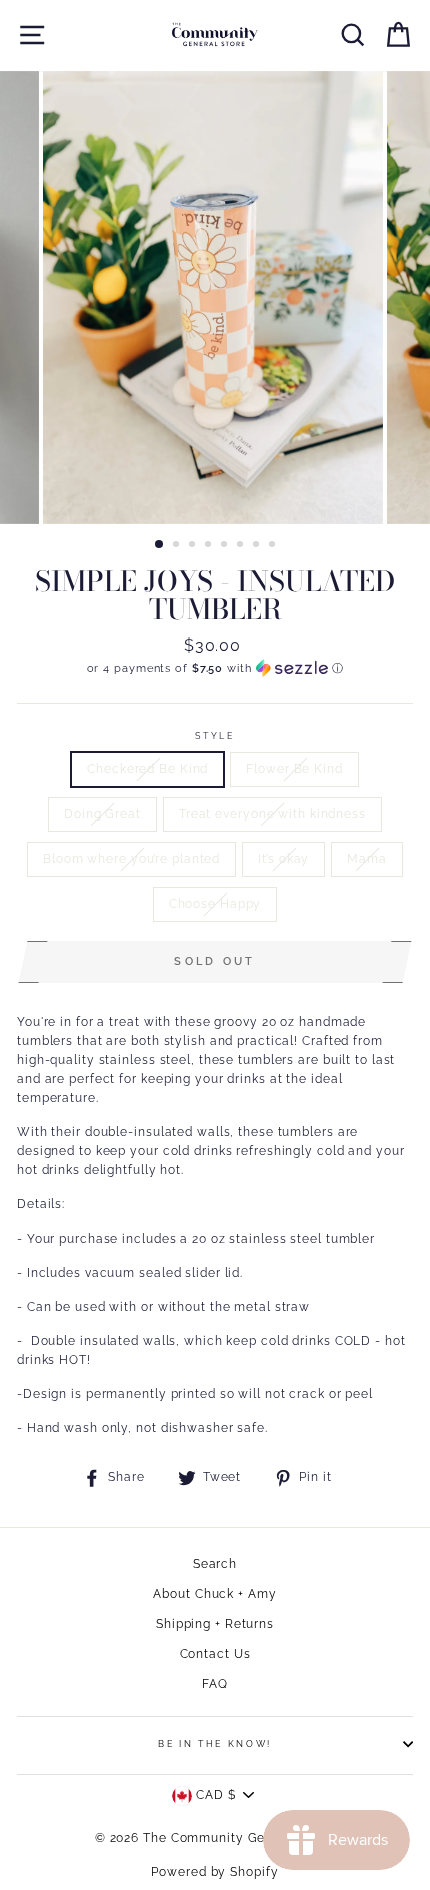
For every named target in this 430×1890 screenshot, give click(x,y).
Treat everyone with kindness (272, 814)
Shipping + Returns (215, 1624)
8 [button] (274, 546)
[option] (215, 297)
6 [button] (242, 546)
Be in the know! (215, 1744)
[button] (215, 668)
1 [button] (160, 545)
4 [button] (210, 546)
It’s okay (283, 859)
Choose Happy (215, 904)
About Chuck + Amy (214, 1594)
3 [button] (194, 546)
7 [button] (258, 546)
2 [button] (178, 546)
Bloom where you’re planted (131, 859)
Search (215, 1564)
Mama (367, 859)
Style (214, 736)
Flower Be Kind (294, 769)
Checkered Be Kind (147, 769)
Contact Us (215, 1654)
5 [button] (226, 546)
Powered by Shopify (214, 1872)
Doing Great (102, 814)
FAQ (215, 1684)
